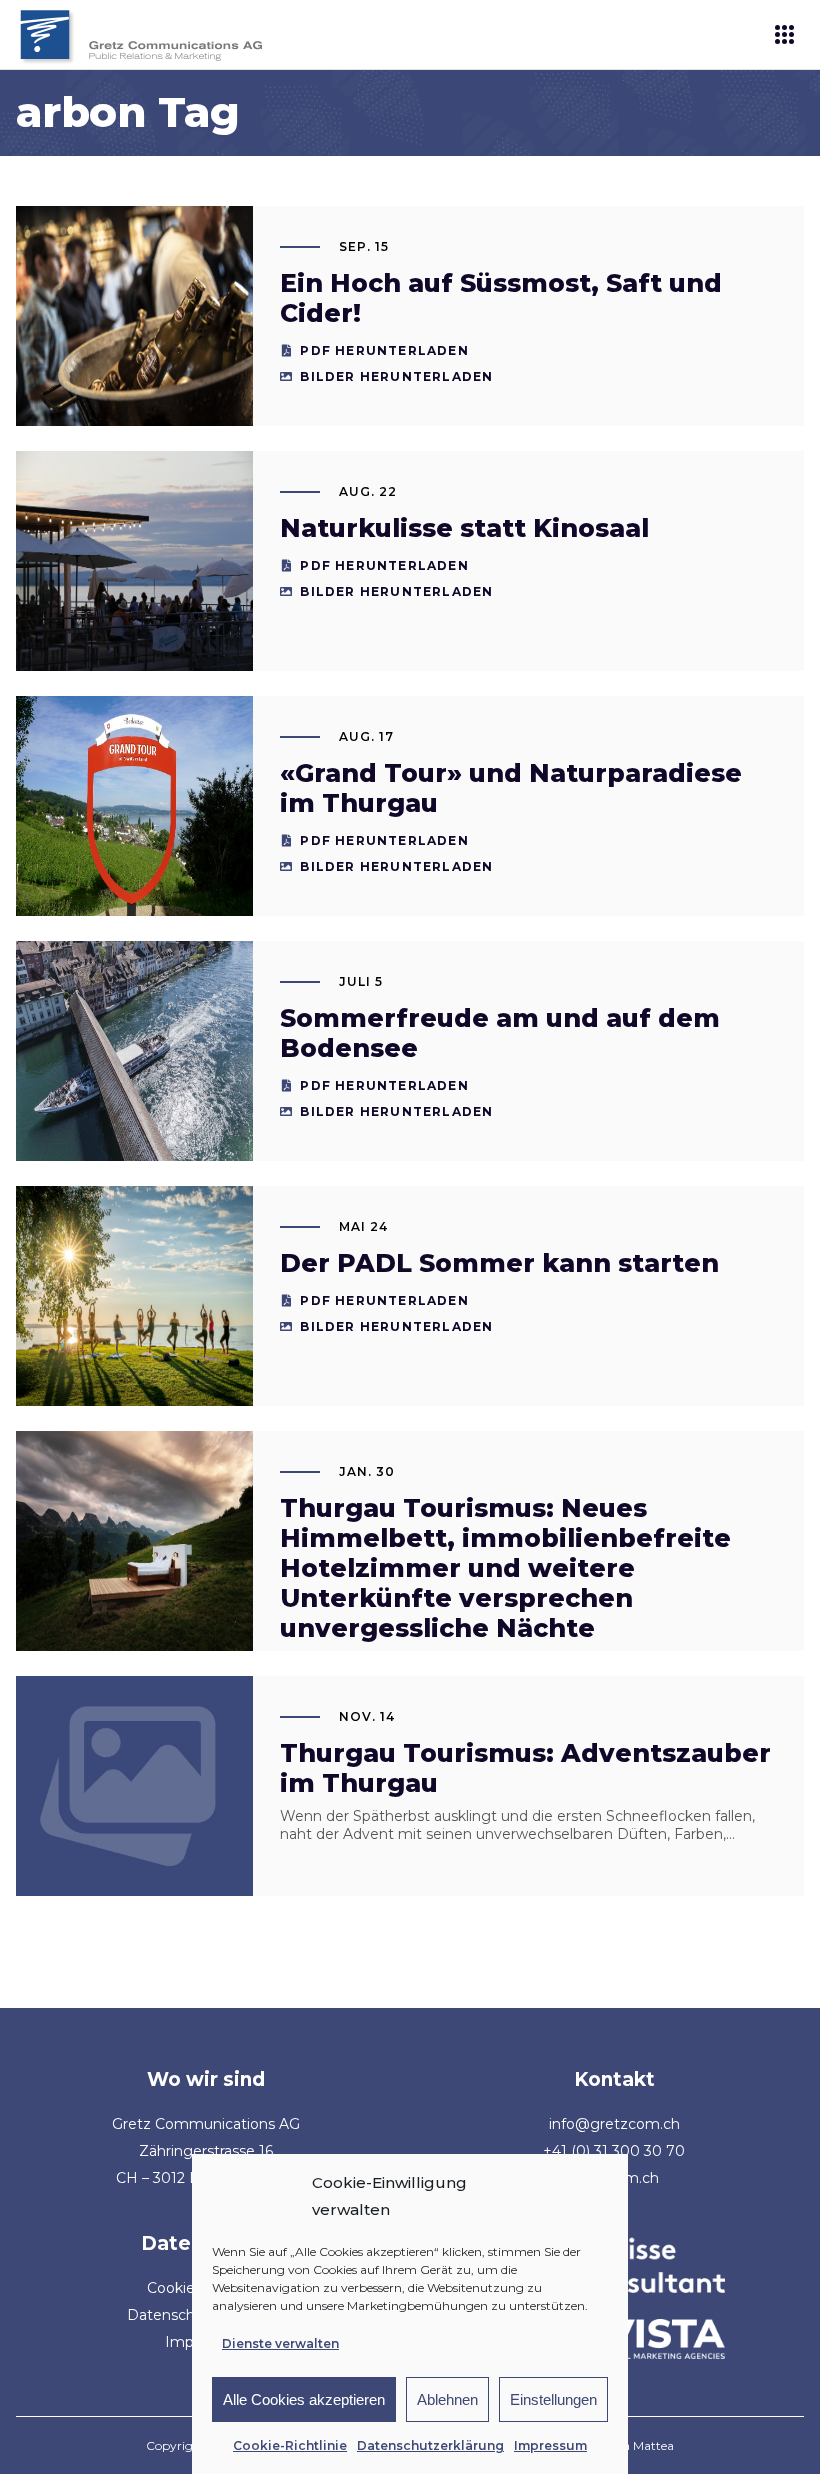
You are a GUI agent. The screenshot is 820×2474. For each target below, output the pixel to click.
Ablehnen (447, 2399)
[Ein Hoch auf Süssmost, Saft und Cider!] (134, 316)
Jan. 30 (367, 1471)
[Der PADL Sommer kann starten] (134, 1296)
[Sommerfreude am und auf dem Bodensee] (134, 1051)
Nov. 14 (367, 1716)
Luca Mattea (638, 2445)
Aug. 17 (366, 736)
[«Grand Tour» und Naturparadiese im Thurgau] (134, 806)
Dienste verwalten (280, 2343)
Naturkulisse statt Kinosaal (464, 528)
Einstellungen (553, 2399)
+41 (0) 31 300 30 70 (614, 2151)
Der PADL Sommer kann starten (499, 1263)
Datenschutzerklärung (430, 2445)
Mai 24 (363, 1226)
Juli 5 (361, 981)
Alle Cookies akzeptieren (304, 2399)
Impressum (550, 2445)
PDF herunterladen (384, 350)
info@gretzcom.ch (614, 2124)
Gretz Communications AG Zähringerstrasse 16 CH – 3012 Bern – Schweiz (206, 2151)
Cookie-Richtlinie (290, 2445)
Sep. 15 (364, 246)
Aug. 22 (368, 491)
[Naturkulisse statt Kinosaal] (134, 561)
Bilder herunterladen (396, 376)
